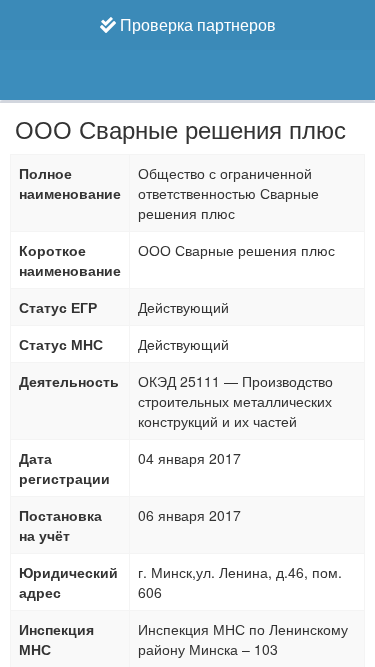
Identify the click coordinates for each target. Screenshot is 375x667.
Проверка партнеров (196, 24)
